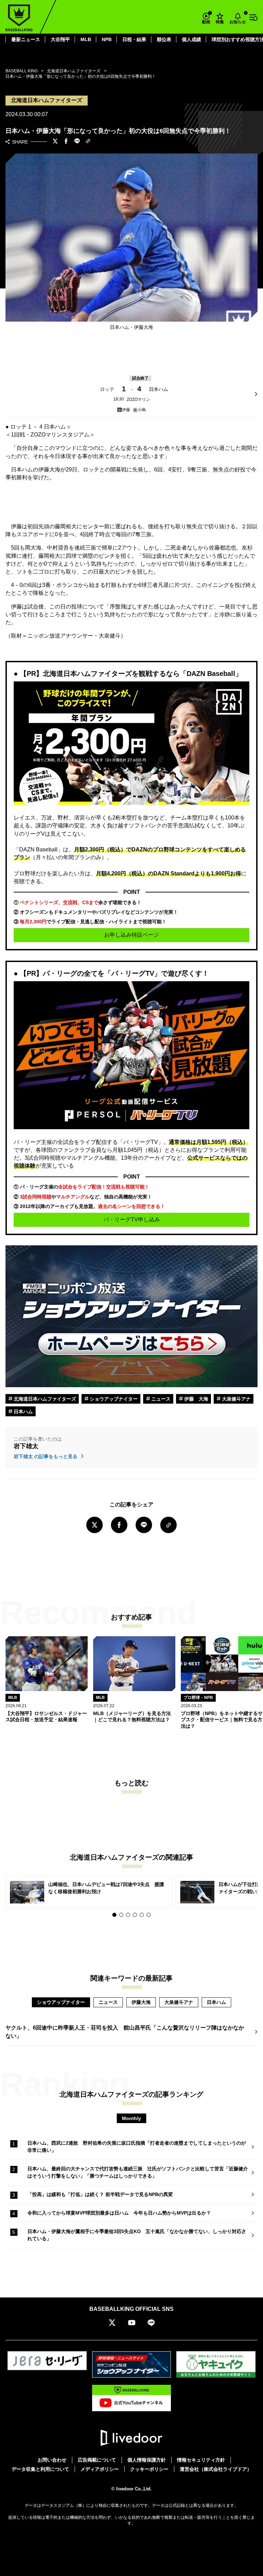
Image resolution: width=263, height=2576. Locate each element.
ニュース (160, 1399)
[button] (114, 1915)
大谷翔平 (60, 39)
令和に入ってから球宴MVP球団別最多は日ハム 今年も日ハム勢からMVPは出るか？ (119, 2213)
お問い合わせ (52, 2460)
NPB (107, 39)
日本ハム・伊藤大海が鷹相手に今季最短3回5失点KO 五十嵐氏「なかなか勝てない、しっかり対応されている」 (137, 2235)
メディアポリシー (100, 2469)
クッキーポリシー (149, 2469)
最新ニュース (26, 39)
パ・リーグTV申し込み (132, 1219)
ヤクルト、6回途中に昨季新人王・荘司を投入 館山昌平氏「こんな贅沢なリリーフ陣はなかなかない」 (125, 2032)
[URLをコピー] (88, 142)
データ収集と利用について (40, 2469)
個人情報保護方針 (147, 2460)
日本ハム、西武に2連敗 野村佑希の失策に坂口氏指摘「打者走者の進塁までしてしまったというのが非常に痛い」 (137, 2147)
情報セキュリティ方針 (201, 2460)
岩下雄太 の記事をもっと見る (46, 1456)
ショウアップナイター (113, 1399)
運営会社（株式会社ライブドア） (216, 2469)
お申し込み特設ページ (131, 935)
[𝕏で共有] (55, 142)
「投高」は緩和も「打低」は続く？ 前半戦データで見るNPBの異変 (100, 2194)
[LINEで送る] (77, 142)
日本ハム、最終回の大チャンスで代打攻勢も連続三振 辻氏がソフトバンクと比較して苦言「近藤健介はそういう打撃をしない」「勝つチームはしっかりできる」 (138, 2172)
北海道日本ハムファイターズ (44, 1399)
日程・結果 (134, 39)
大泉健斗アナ (236, 1399)
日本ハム (23, 1412)
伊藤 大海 (196, 1399)
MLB (86, 39)
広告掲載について (97, 2460)
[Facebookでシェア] (66, 142)
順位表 (164, 39)
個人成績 (191, 39)
